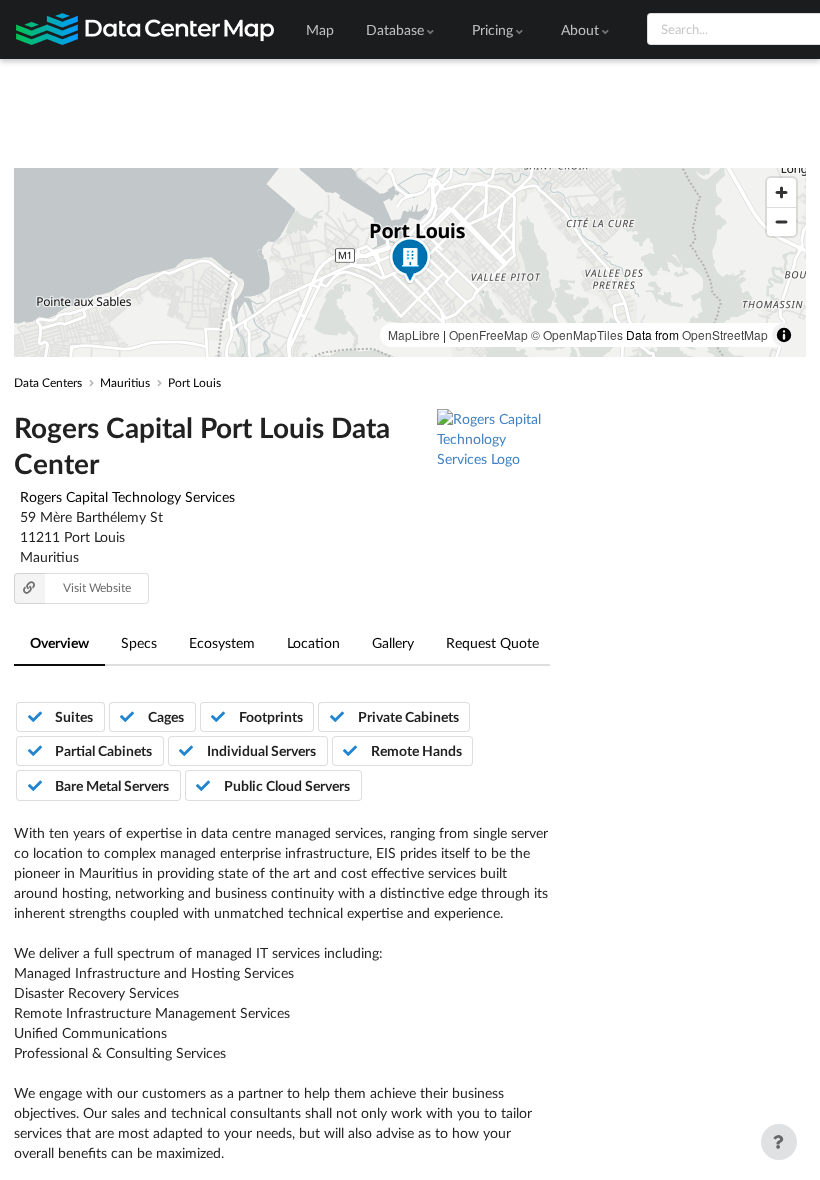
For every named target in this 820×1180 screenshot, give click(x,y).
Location (313, 642)
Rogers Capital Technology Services (127, 496)
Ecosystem (222, 642)
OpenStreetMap (725, 334)
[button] (410, 262)
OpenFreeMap (488, 334)
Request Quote (492, 642)
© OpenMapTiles (577, 334)
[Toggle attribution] (784, 335)
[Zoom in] (781, 192)
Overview (59, 642)
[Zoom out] (781, 221)
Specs (139, 642)
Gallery (393, 642)
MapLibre (414, 334)
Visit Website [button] (97, 587)
